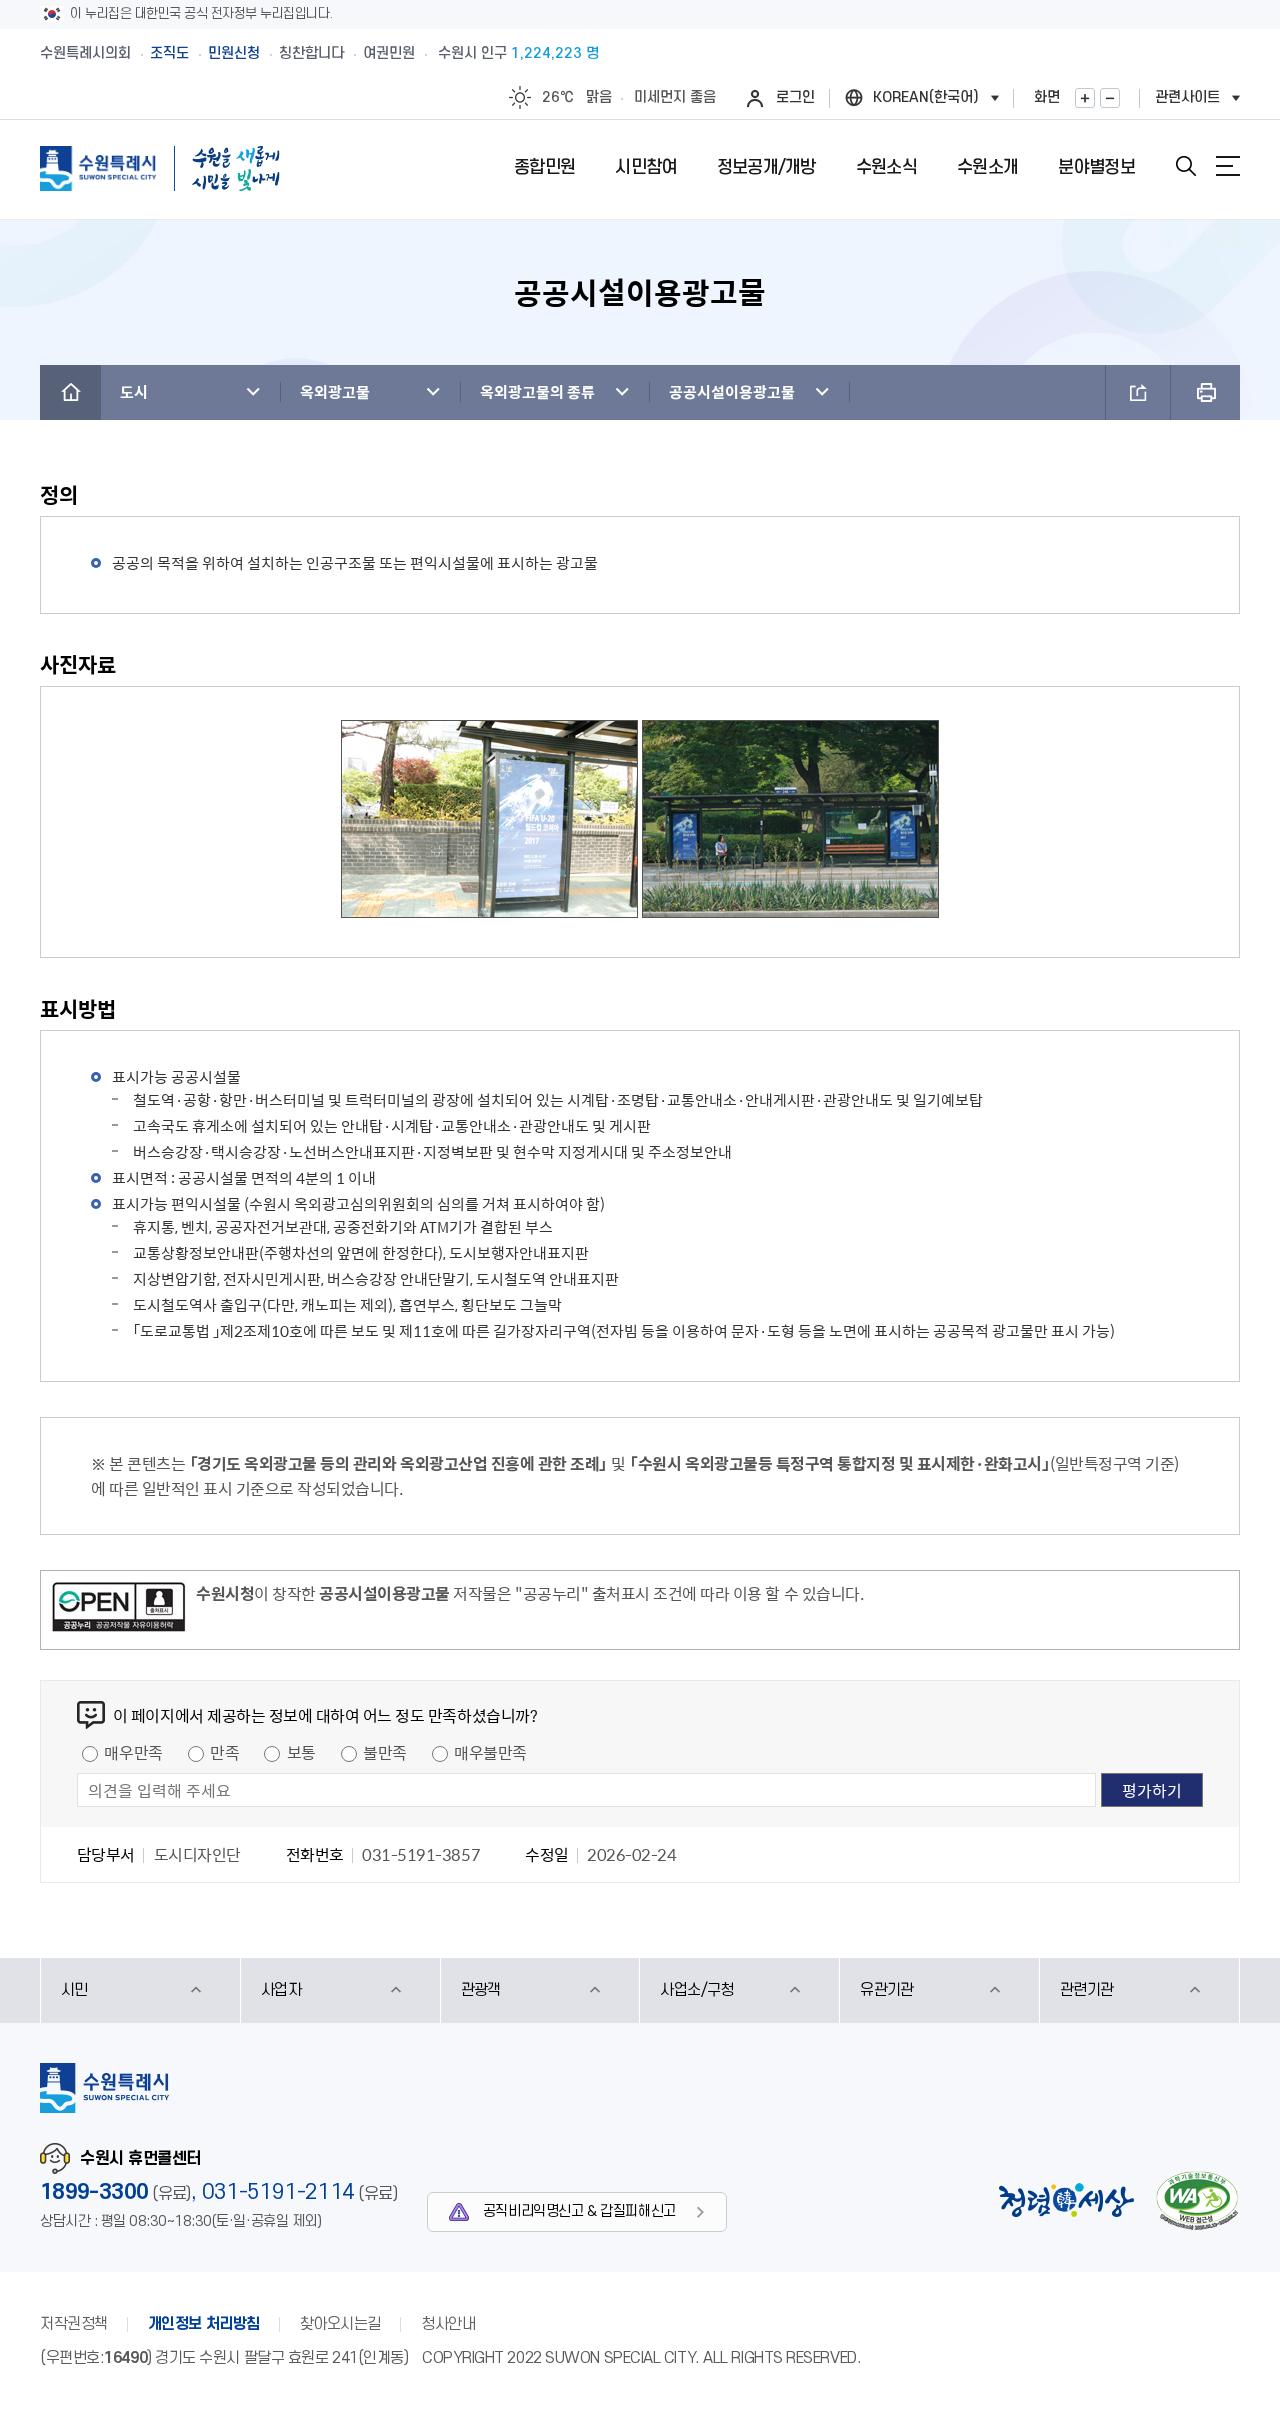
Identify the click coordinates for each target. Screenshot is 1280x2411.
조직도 (169, 53)
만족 (224, 1752)
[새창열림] (118, 1610)
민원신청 (234, 53)
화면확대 (1085, 98)
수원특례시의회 (85, 53)
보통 (301, 1752)
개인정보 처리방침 (204, 2324)
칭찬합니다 (311, 53)
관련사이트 (1187, 97)
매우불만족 (490, 1752)
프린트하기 (1205, 392)
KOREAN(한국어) (926, 97)
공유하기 (1138, 392)
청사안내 (448, 2324)
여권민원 (389, 53)
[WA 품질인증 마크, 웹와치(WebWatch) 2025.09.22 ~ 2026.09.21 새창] (1197, 2200)
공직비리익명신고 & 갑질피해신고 (579, 2211)
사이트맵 (1228, 166)
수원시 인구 (518, 53)
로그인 (795, 97)
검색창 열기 (1186, 166)
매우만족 (133, 1752)
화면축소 (1110, 98)
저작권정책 (74, 2324)
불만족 (385, 1752)
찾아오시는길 (340, 2324)
